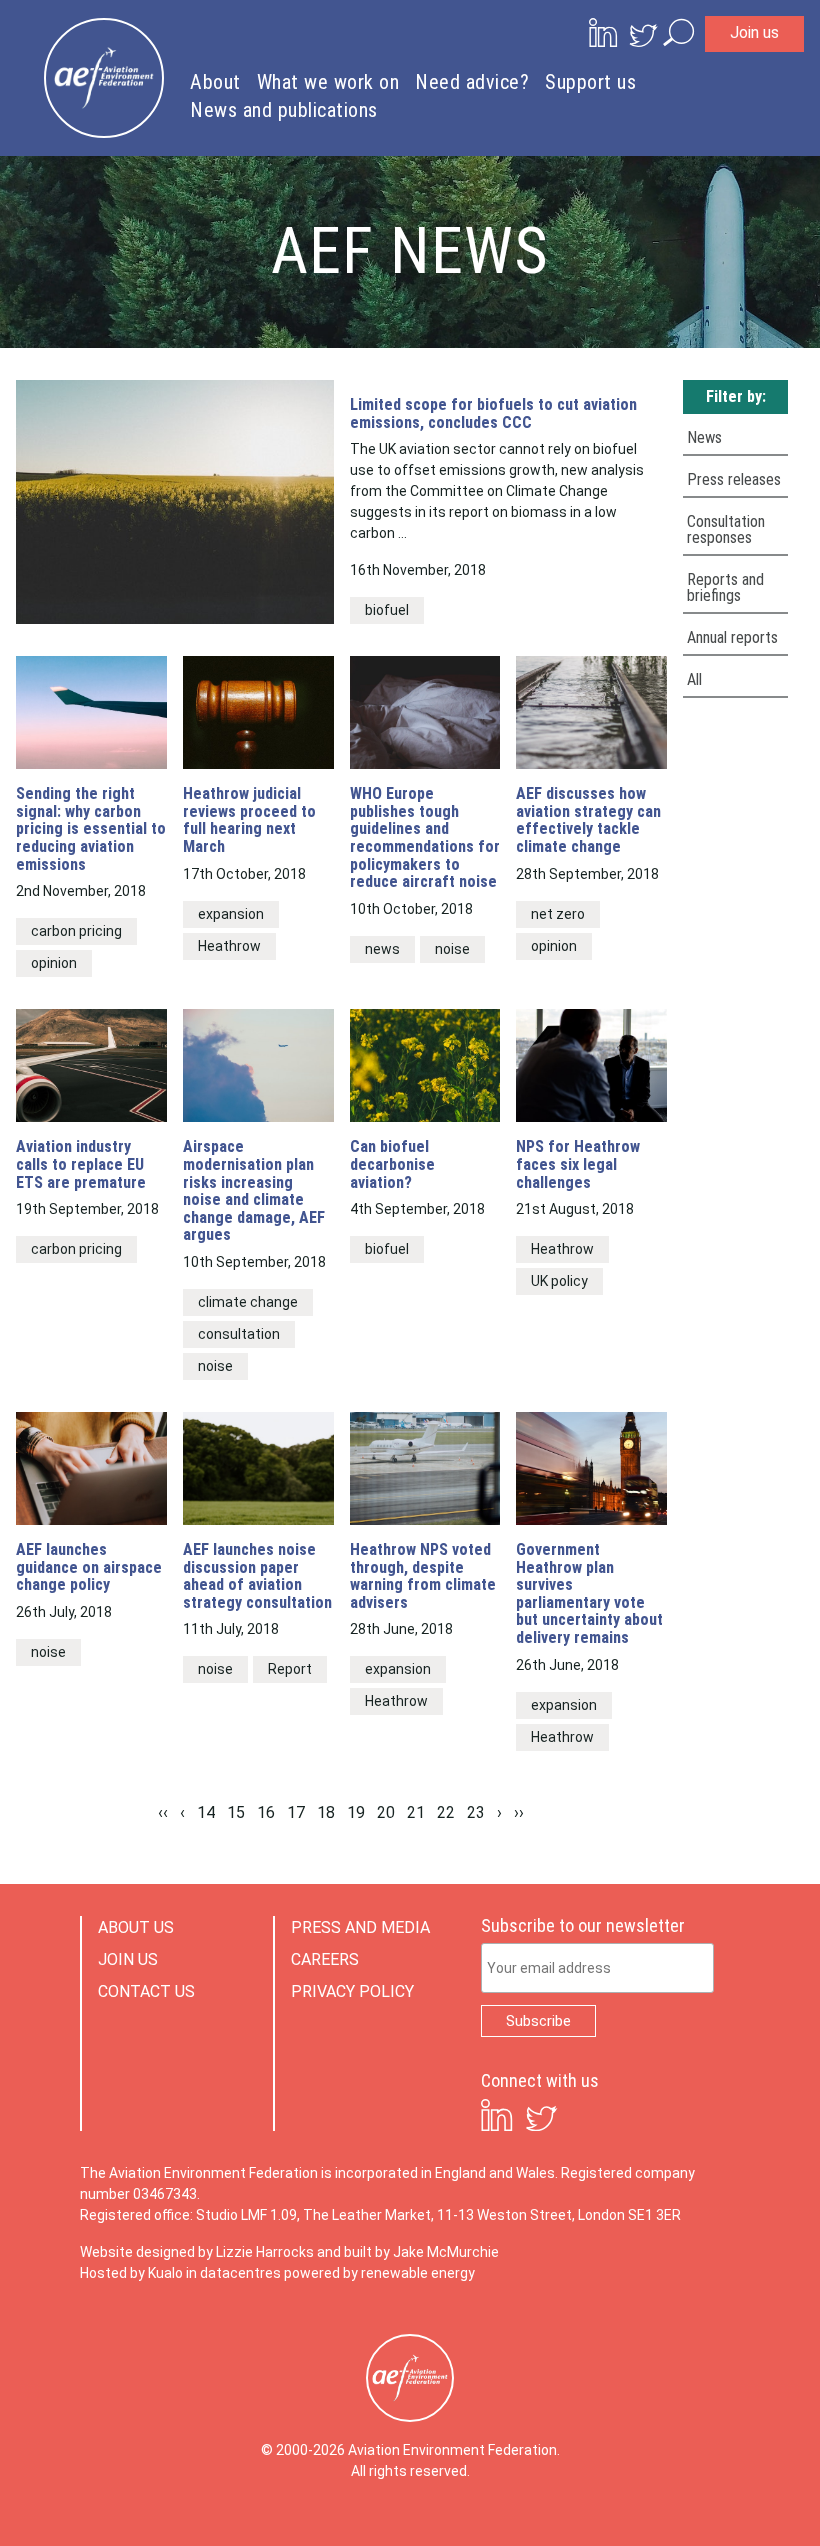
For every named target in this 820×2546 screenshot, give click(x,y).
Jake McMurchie (446, 2252)
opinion (54, 963)
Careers (325, 1959)
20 (386, 1812)
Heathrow (229, 946)
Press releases (734, 479)
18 (326, 1812)
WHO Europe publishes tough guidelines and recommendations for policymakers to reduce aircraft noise (425, 838)
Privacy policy (352, 1991)
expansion (231, 914)
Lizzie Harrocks (265, 2252)
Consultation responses (726, 529)
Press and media (360, 1927)
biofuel (387, 610)
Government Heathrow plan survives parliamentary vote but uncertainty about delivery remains (589, 1594)
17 (296, 1812)
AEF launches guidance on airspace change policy (89, 1567)
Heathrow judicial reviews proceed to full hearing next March (249, 820)
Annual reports (732, 637)
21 (416, 1812)
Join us (754, 32)
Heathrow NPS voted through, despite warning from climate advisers (423, 1576)
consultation (239, 1334)
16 (266, 1812)
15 (236, 1812)
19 (356, 1812)
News (704, 437)
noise (452, 949)
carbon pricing (76, 931)
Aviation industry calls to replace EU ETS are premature (81, 1164)
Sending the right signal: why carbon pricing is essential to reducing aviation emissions (91, 829)
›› (519, 1812)
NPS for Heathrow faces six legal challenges (578, 1164)
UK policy (559, 1281)
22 (446, 1812)
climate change (248, 1302)
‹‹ (163, 1812)
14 (206, 1812)
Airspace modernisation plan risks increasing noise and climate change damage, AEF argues (254, 1191)
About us (136, 1927)
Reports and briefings (725, 587)
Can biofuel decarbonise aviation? (392, 1164)
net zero (558, 914)
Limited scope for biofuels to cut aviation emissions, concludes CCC (493, 413)
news (382, 949)
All (694, 679)
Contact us (146, 1991)
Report (290, 1669)
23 (476, 1812)
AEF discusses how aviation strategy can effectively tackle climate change (588, 820)
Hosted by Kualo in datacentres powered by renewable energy (277, 2273)
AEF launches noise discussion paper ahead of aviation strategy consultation (257, 1576)
